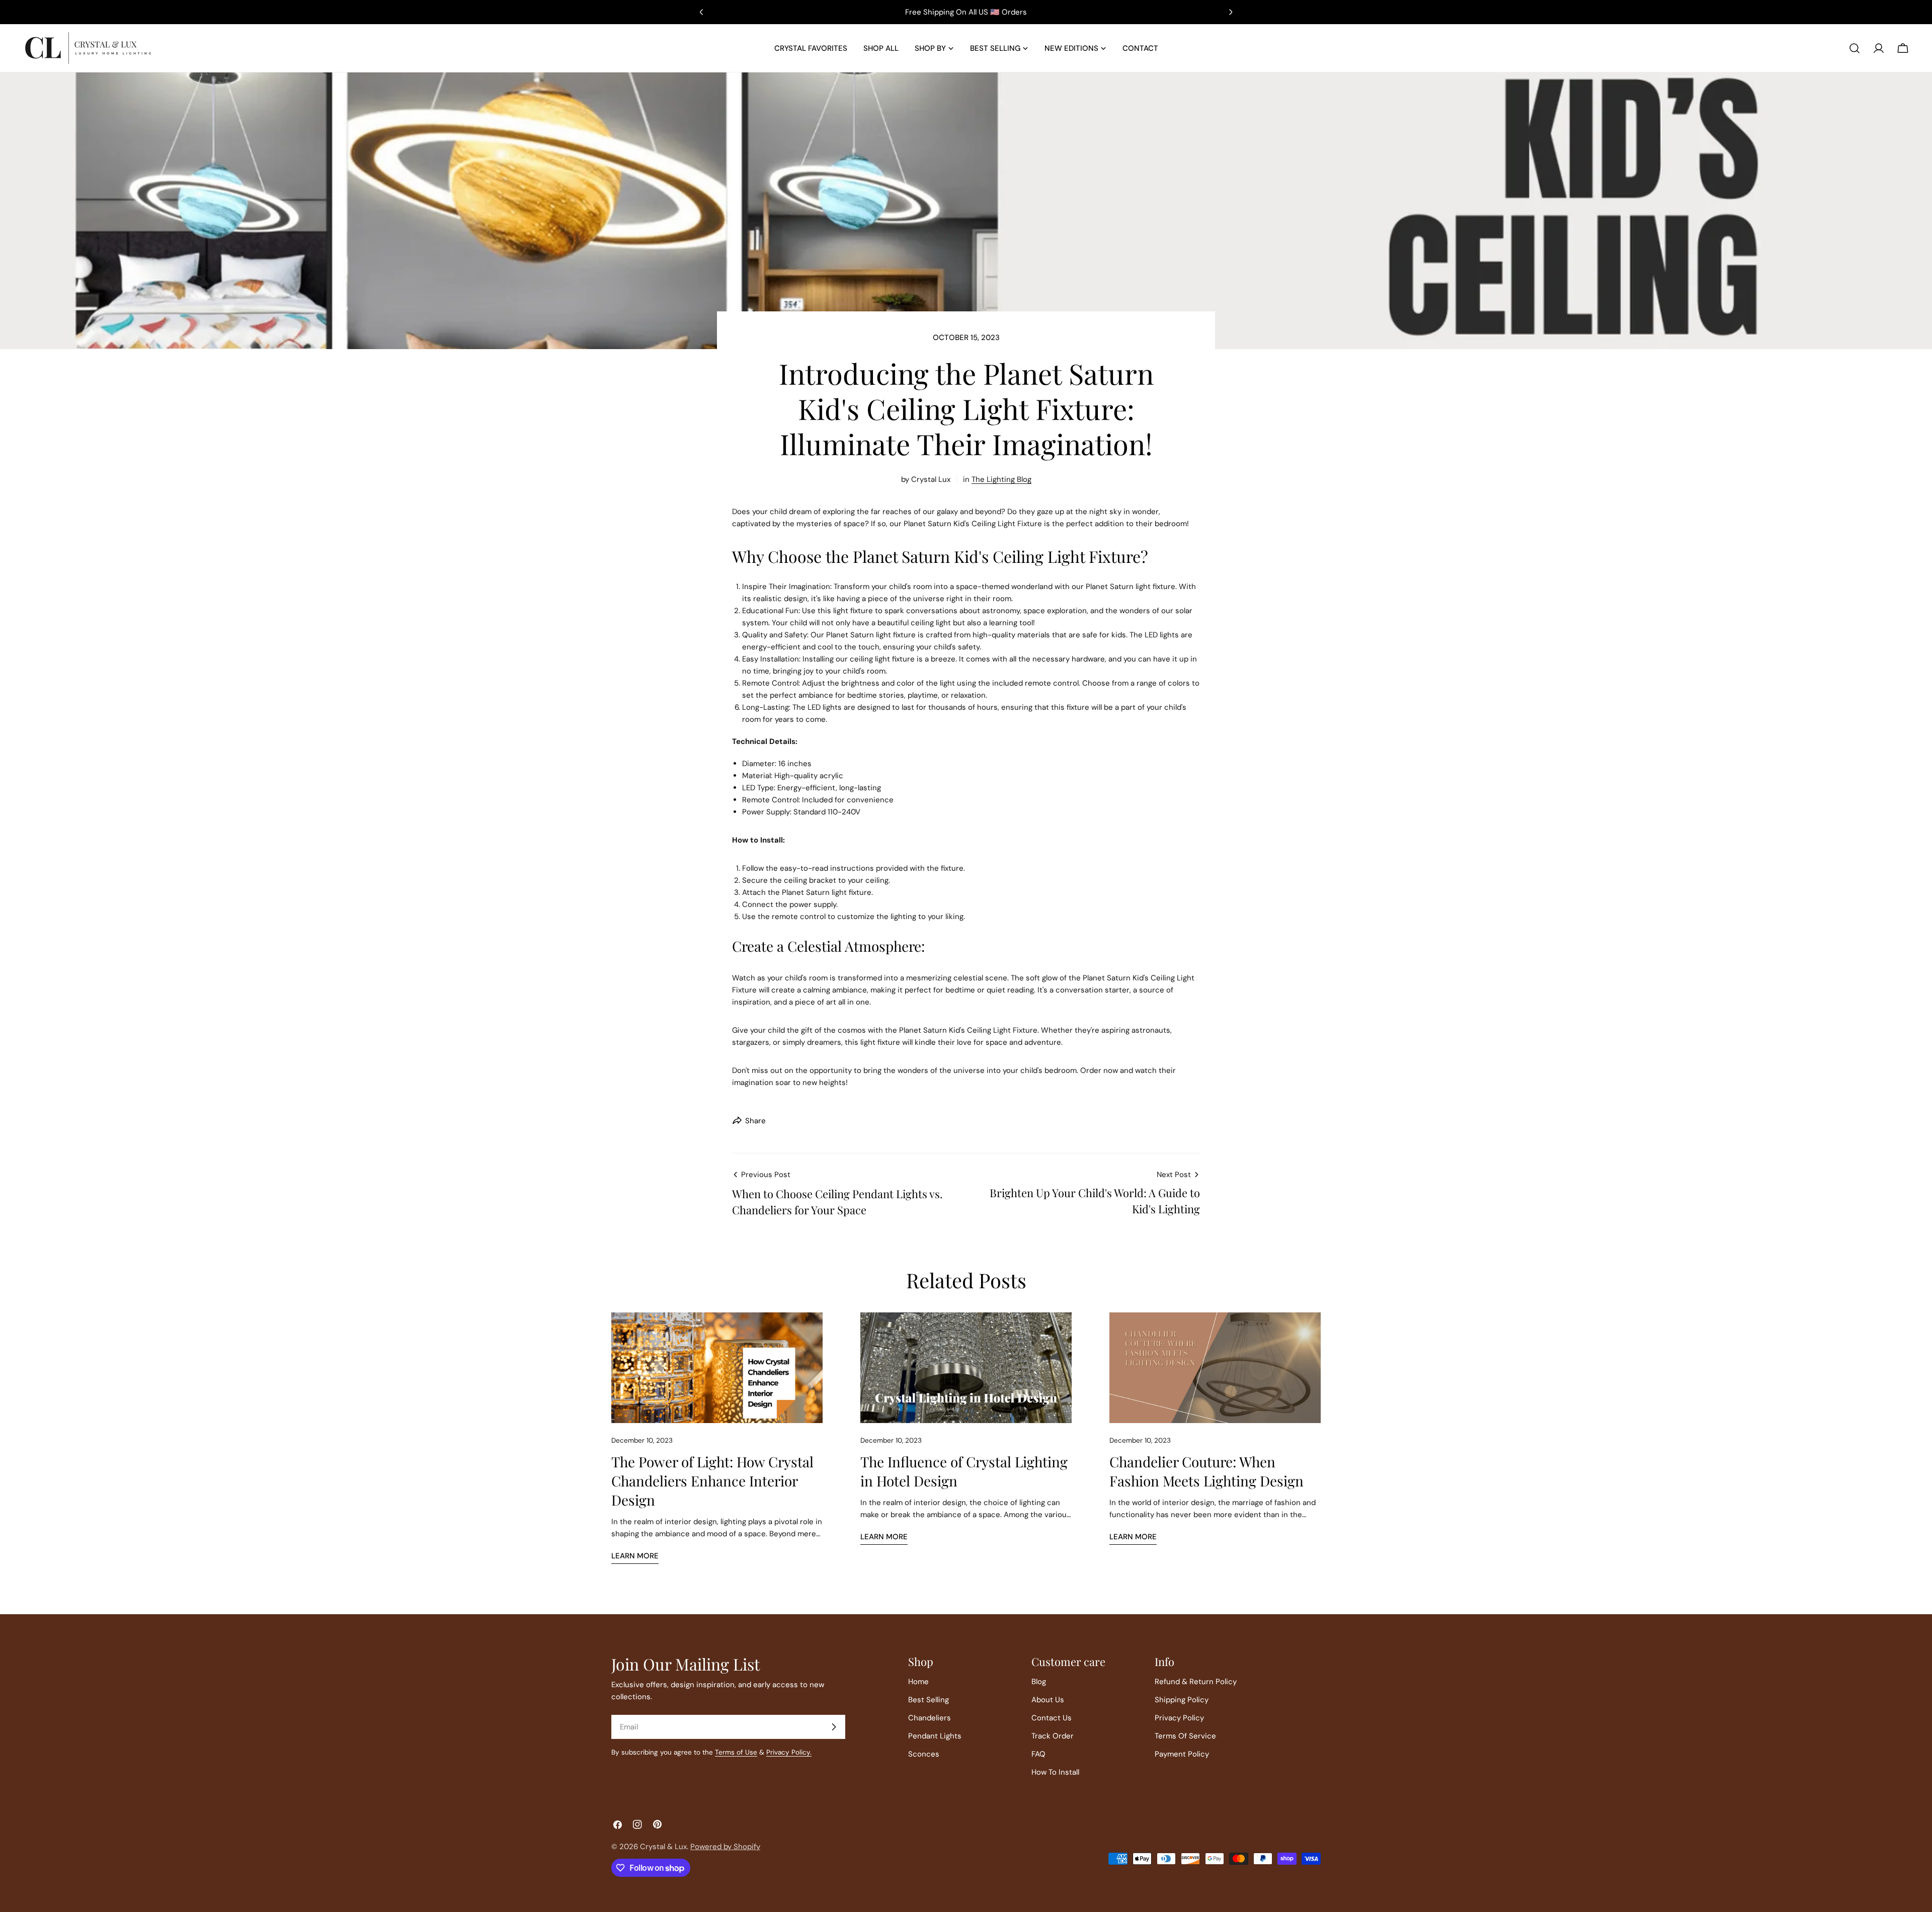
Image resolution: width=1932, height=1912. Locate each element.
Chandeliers (930, 1718)
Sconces (924, 1754)
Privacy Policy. (789, 1752)
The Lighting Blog (1001, 479)
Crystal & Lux (663, 1847)
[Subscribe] (834, 1727)
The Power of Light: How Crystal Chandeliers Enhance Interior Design (712, 1481)
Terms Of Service (1185, 1736)
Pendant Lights (935, 1736)
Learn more (635, 1556)
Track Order (1053, 1736)
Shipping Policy (1182, 1700)
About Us (1048, 1700)
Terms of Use (736, 1752)
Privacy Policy (1179, 1718)
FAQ (1038, 1754)
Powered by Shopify (725, 1847)
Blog (1039, 1682)
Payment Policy (1182, 1754)
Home (918, 1682)
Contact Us (1052, 1718)
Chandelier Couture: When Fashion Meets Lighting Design (1206, 1471)
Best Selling (929, 1700)
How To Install (1055, 1772)
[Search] (1855, 48)
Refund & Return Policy (1196, 1682)
